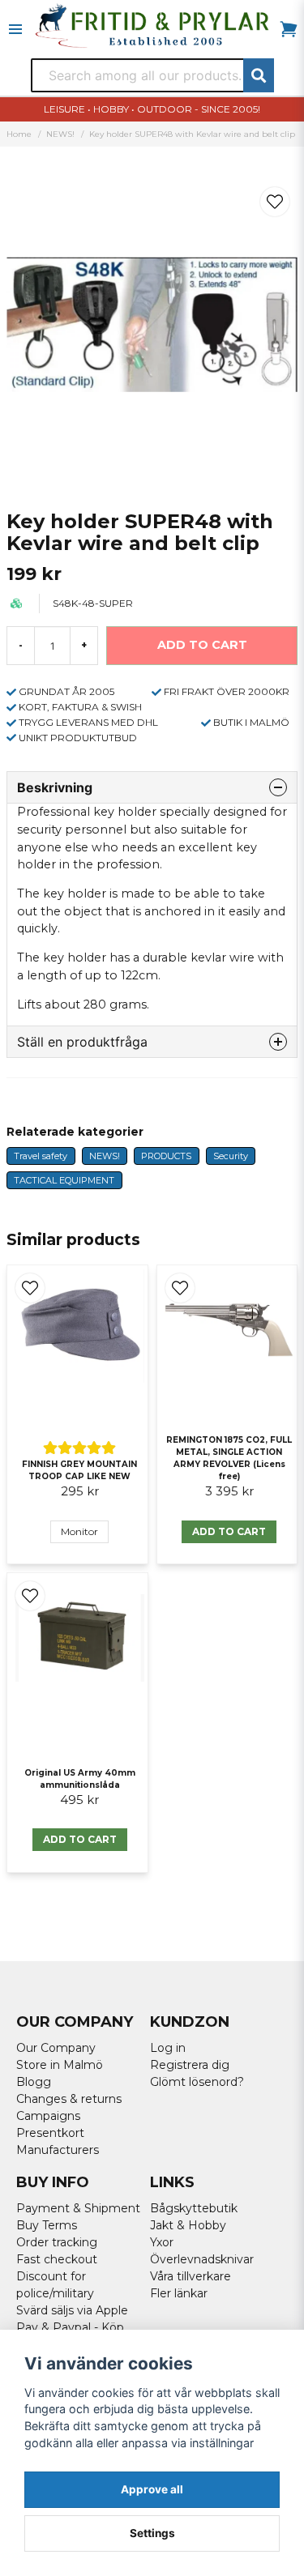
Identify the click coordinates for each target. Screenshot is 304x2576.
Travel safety (41, 1156)
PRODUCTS (166, 1156)
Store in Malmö (60, 2065)
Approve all (152, 2489)
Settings (152, 2533)
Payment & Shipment (78, 2208)
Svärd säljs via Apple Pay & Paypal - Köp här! (72, 2327)
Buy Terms (47, 2225)
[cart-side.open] (289, 29)
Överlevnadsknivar (202, 2259)
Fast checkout (57, 2259)
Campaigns (48, 2116)
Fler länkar (179, 2293)
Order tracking (57, 2242)
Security (231, 1156)
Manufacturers (58, 2150)
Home (19, 134)
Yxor (162, 2242)
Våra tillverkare (191, 2276)
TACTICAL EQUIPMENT (64, 1180)
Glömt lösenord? (197, 2082)
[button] (275, 202)
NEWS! (60, 134)
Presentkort (50, 2133)
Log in (168, 2048)
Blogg (34, 2082)
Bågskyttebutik (194, 2208)
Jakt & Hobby (188, 2225)
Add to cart (229, 1531)
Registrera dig (190, 2065)
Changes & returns (69, 2099)
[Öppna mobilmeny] (15, 29)
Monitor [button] (79, 1531)
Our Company (56, 2048)
